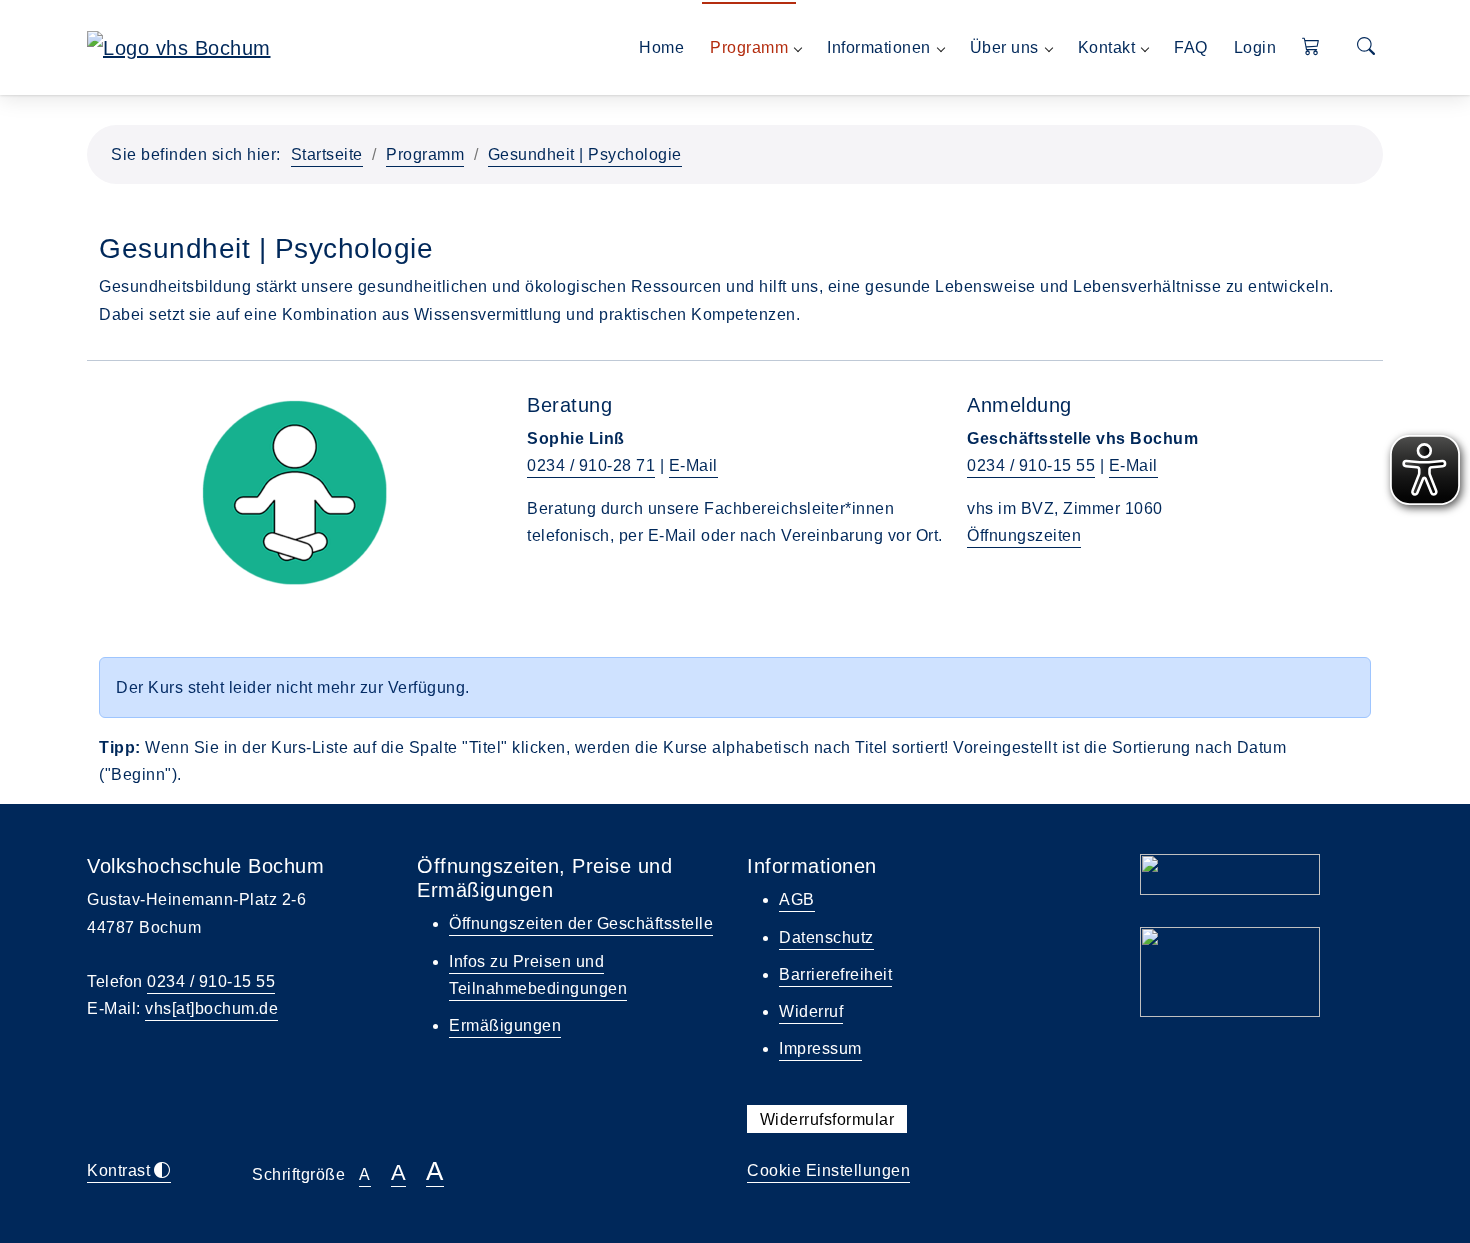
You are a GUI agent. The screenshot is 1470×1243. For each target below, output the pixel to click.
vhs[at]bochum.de (211, 1008)
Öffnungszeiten (1024, 535)
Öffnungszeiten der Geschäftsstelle (581, 923)
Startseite (327, 154)
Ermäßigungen (505, 1025)
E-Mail (693, 465)
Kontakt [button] (1107, 47)
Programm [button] (749, 47)
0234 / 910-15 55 (1031, 465)
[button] (1311, 47)
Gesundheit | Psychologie (585, 154)
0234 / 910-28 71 (591, 465)
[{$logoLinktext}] (179, 46)
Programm (425, 154)
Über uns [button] (1004, 47)
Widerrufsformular (827, 1118)
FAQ (1191, 47)
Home (661, 47)
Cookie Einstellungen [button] (828, 1170)
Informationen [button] (879, 47)
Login (1255, 47)
